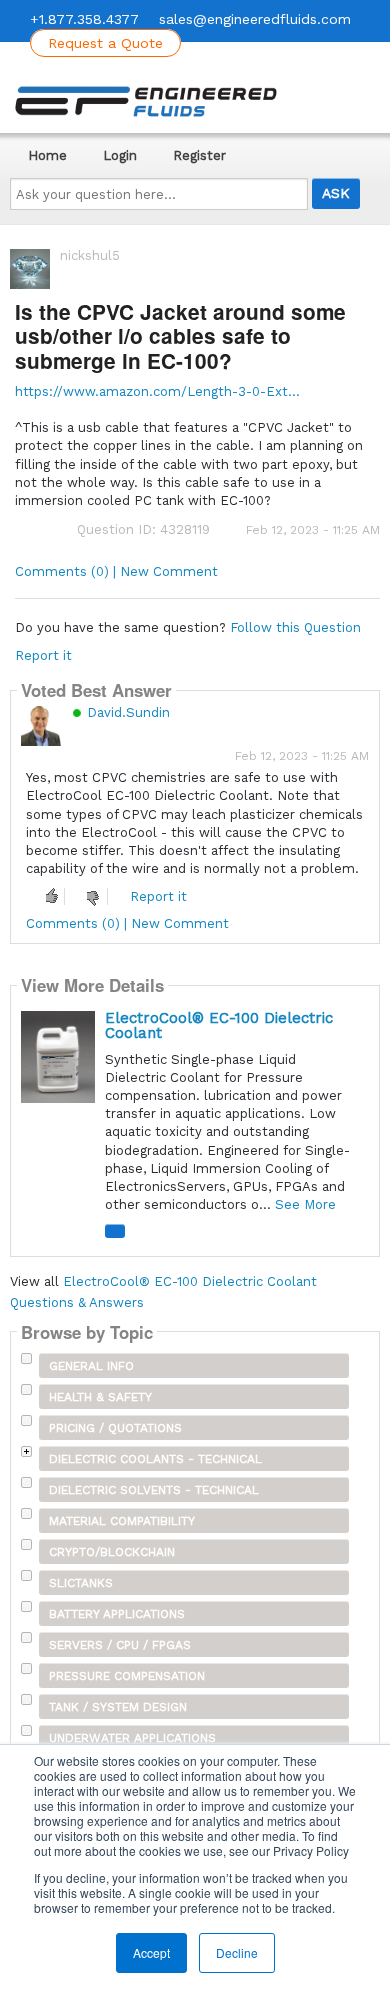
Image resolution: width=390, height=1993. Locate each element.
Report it (43, 655)
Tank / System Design (118, 1707)
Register (199, 155)
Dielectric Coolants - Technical (155, 1459)
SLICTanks (81, 1583)
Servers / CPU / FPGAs (120, 1645)
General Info (91, 1366)
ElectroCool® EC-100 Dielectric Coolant (219, 1025)
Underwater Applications (132, 1738)
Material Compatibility (122, 1521)
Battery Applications (117, 1614)
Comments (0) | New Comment (116, 571)
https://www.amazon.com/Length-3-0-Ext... (157, 391)
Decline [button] (237, 1952)
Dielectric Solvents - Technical (154, 1490)
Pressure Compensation (127, 1676)
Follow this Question (295, 627)
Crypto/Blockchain (112, 1552)
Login (120, 155)
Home (47, 155)
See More (305, 1204)
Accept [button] (151, 1952)
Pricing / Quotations (115, 1428)
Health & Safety (100, 1397)
